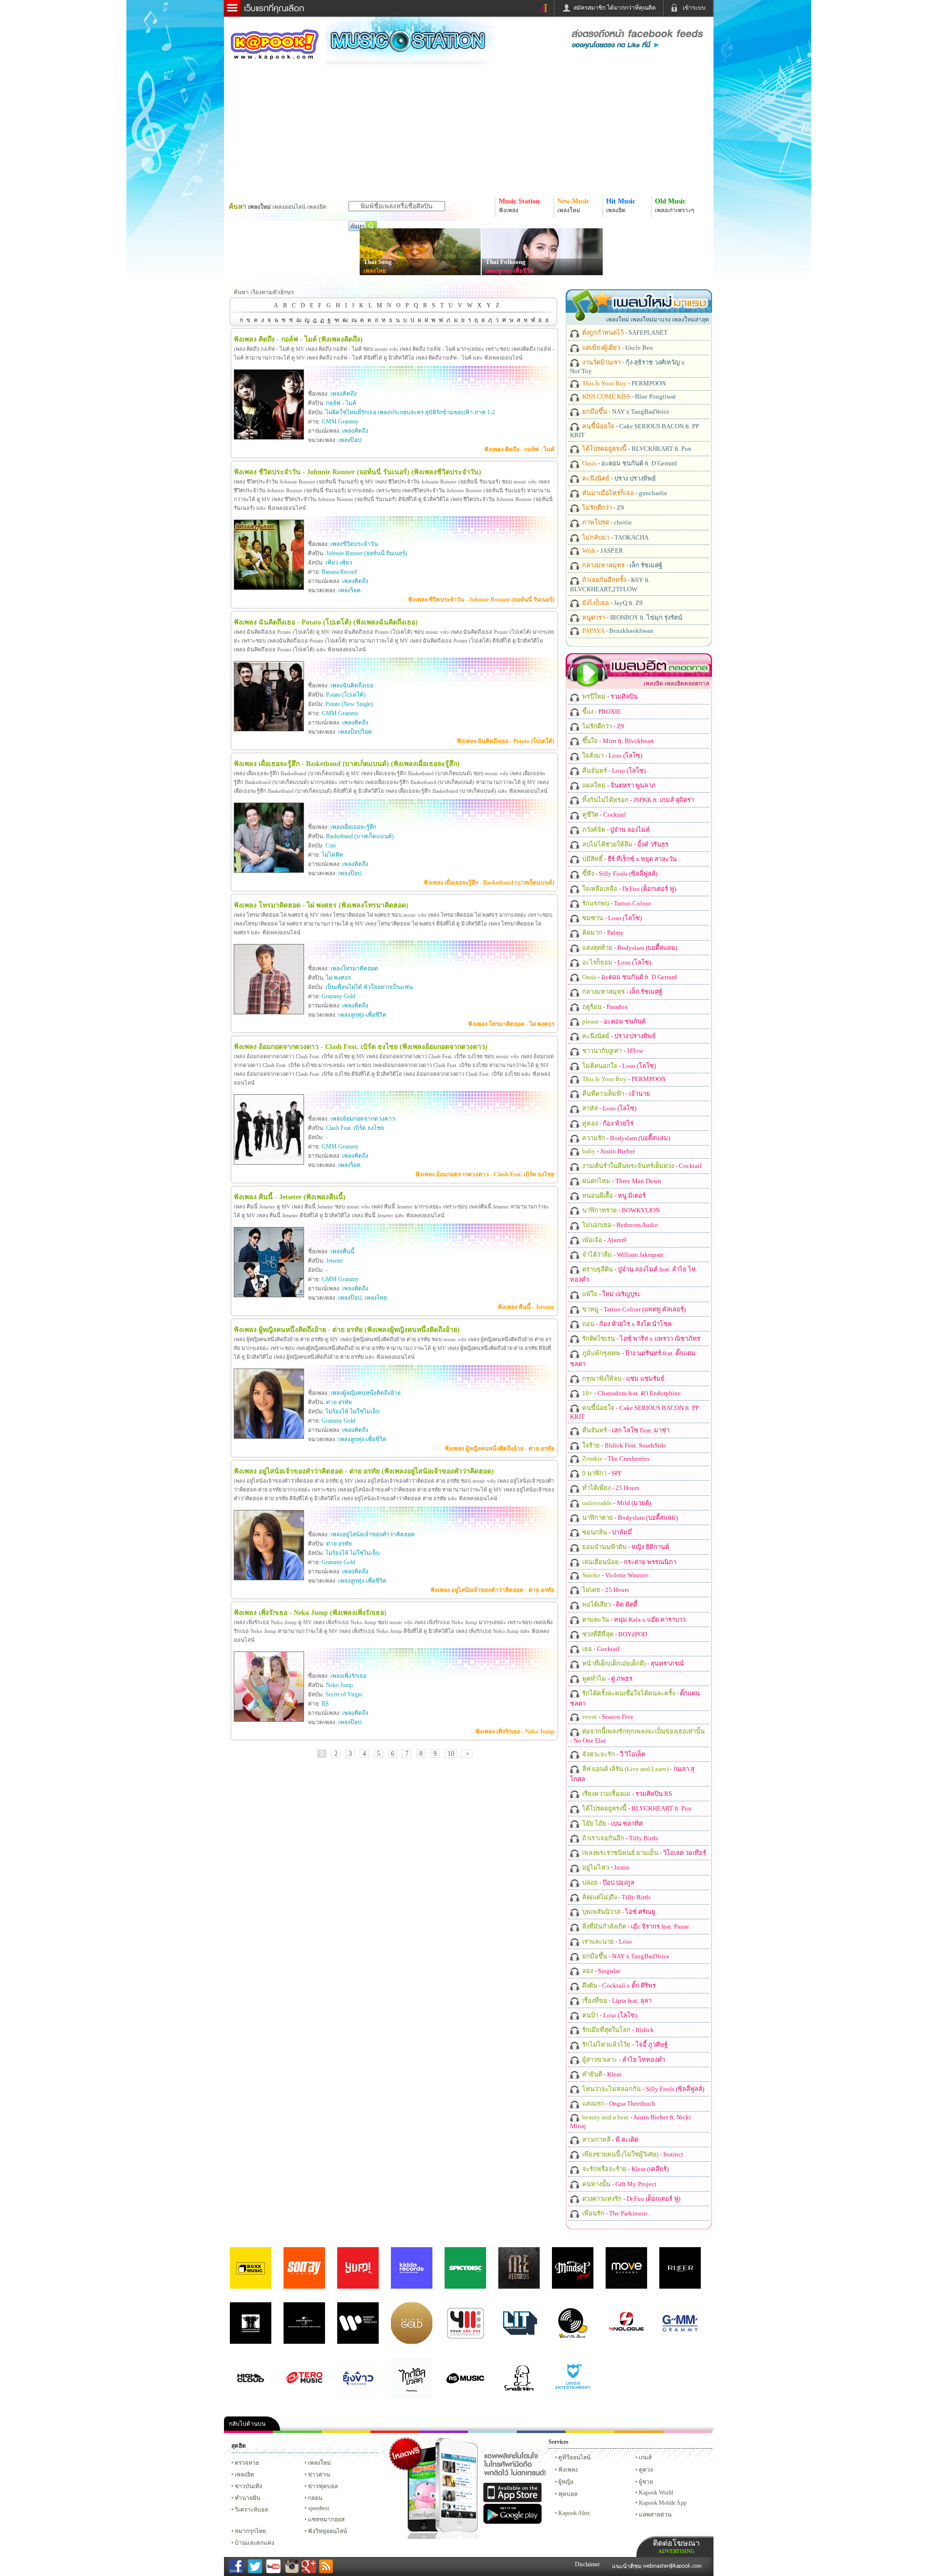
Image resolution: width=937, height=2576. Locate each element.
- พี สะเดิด (610, 2140)
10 (451, 1754)
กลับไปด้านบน (247, 2424)
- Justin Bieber (608, 1151)
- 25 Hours (610, 1488)
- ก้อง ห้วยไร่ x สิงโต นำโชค (626, 1324)
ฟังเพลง (568, 2470)
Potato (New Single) (349, 704)
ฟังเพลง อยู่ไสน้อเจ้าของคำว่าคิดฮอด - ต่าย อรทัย (492, 1590)
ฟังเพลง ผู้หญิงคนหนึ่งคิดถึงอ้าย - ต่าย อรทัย (499, 1449)
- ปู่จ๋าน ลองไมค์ (615, 830)
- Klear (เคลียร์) (625, 2169)
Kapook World (656, 2493)
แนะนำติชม (628, 2566)
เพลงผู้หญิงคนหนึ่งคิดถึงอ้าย (366, 1393)
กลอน (541, 2432)
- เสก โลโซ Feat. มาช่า (625, 1430)
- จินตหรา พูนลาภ (618, 785)
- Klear (601, 2074)
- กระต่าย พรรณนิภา (629, 1562)
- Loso (606, 1942)
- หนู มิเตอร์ (613, 1196)
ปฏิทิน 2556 (346, 2432)
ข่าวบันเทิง (248, 2486)
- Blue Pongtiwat (628, 396)
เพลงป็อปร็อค (355, 732)
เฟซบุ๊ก (395, 2432)
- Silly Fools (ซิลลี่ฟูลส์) (619, 874)
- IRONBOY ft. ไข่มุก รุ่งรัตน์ (631, 617)
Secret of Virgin (344, 1694)
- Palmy (602, 933)
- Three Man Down (621, 1181)
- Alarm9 (604, 1240)
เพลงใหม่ (319, 2463)
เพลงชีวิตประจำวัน (354, 544)
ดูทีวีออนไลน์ (574, 2457)
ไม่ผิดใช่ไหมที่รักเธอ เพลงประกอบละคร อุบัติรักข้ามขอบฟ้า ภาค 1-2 (410, 412)
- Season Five (607, 1717)
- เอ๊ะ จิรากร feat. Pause (635, 1926)
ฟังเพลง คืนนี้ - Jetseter (526, 1307)
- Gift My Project (619, 2184)
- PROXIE (601, 712)
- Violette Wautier (614, 1575)
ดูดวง (646, 2470)
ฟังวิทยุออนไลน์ (327, 2531)
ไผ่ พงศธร (338, 978)
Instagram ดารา (492, 2432)
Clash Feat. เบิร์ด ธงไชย (355, 1128)
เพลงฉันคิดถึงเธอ (352, 685)
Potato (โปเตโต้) (346, 695)
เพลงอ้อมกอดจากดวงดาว (363, 1119)
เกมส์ (645, 2457)
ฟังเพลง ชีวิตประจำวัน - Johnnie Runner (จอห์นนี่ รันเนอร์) (481, 600)
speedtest (318, 2508)
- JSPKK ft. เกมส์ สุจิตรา (637, 800)
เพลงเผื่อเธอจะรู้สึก (353, 827)
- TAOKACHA (615, 537)
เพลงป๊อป (350, 440)
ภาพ (297, 2432)
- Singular (601, 1971)
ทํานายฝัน (247, 2498)
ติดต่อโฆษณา (676, 2546)
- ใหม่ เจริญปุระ (611, 1294)
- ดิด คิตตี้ (609, 1604)
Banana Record (339, 572)
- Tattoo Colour (616, 903)
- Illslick (617, 2030)
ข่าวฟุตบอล (323, 2486)
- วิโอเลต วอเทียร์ (643, 1853)
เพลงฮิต (244, 2475)
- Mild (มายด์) (616, 1503)
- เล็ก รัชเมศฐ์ (621, 565)
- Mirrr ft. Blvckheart (617, 741)
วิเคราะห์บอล (251, 2510)
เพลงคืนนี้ (342, 1251)
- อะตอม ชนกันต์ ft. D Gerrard (629, 463)
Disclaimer (587, 2564)
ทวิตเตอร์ (444, 2432)
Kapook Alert (574, 2513)
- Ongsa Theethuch (618, 2103)
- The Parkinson (614, 2213)
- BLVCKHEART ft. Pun (636, 449)
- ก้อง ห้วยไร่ (607, 1123)
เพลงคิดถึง (344, 394)
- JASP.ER (602, 551)
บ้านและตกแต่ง (255, 2543)
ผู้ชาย (646, 2482)
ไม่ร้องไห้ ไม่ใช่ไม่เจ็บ (353, 1411)
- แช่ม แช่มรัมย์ (623, 1379)
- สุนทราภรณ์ (632, 1663)
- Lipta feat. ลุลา (616, 2001)
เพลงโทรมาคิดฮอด (354, 968)
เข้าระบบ (694, 8)
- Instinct (632, 2154)
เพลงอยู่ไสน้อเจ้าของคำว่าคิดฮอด (373, 1534)
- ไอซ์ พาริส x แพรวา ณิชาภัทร (641, 1338)
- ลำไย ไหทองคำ (623, 2060)
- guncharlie (624, 493)
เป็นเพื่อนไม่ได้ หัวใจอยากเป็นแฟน (369, 987)
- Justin (605, 1867)
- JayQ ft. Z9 (612, 603)
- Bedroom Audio (620, 1225)
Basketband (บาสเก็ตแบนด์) (360, 836)
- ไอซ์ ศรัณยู (618, 1912)
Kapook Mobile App (663, 2503)
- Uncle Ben (617, 348)
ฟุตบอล (568, 2494)
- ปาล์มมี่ (606, 1532)
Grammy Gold (338, 996)
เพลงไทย (375, 271)
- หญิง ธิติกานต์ (625, 1547)
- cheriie (606, 522)
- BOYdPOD (614, 1634)
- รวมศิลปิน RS (626, 1794)
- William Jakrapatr (622, 1255)
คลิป (248, 2432)
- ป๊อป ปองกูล (608, 1882)
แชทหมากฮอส (590, 2432)
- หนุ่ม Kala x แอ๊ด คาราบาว (633, 1620)
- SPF (601, 1473)
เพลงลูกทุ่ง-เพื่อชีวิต (510, 271)
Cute (331, 845)
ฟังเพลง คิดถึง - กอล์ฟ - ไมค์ (519, 449)
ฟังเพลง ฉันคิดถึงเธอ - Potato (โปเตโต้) (506, 741)
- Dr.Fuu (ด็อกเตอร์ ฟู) (628, 889)
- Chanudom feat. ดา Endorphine (631, 1393)
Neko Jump (339, 1685)
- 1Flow (612, 1051)
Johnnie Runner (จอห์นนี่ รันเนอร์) (367, 553)
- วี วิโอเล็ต (613, 1754)
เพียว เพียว (339, 563)
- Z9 (602, 508)
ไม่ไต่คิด (332, 855)
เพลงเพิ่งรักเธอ (348, 1676)
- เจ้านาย (615, 1094)
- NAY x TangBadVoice (625, 412)
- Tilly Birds (619, 1838)
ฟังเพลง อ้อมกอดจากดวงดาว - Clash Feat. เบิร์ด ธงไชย (485, 1174)
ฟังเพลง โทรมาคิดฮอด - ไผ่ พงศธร (511, 1024)
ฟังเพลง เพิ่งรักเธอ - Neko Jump (515, 1731)
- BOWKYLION (620, 1210)
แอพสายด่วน (655, 2515)
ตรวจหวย (247, 2463)
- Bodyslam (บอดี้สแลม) (629, 948)
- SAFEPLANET (624, 332)
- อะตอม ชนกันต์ (613, 1021)
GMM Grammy (340, 422)
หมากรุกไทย (639, 2432)
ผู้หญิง (566, 2482)
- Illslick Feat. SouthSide (623, 1445)
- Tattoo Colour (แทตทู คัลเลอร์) (633, 1309)
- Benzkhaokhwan (617, 631)
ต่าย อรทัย (339, 1402)
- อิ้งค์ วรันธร (625, 844)
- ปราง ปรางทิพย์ (618, 478)
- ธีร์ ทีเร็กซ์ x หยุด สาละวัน (629, 859)
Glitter (688, 2432)
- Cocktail (603, 815)
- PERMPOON (623, 383)
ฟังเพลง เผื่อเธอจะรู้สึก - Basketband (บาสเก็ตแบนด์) (489, 883)
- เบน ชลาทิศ (612, 1823)
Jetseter (335, 1261)
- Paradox (604, 1007)
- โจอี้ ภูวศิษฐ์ (624, 2044)
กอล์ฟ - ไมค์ (341, 403)
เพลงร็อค (349, 590)
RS (325, 1704)
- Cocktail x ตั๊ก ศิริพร (618, 1985)
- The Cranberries (615, 1459)
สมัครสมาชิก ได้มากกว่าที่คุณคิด (615, 8)
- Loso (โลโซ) (611, 755)
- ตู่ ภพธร (607, 1679)
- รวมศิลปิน (609, 696)
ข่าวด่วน (319, 2475)
